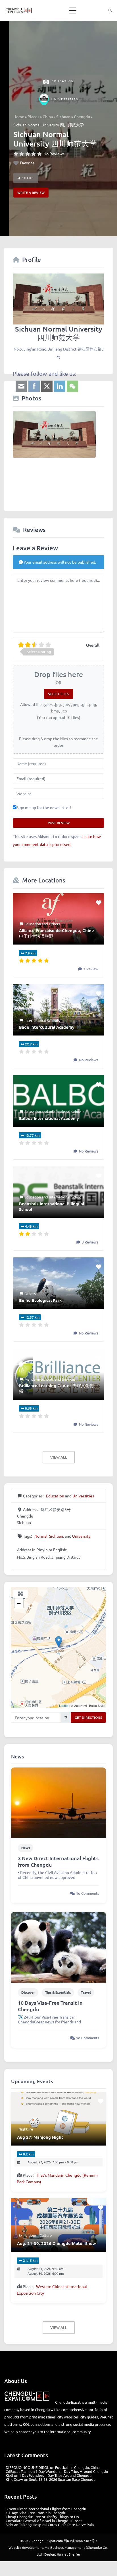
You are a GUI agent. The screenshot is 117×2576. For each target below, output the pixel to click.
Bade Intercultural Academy (47, 1027)
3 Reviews (90, 1242)
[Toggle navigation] (73, 10)
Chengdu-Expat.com (47, 2541)
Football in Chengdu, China (77, 2467)
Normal (41, 1536)
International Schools (42, 1020)
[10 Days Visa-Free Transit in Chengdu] (58, 1947)
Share (27, 178)
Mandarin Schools (39, 1379)
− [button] (19, 1603)
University (81, 1536)
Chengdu (82, 117)
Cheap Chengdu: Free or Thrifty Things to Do (42, 2517)
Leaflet (64, 1705)
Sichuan (63, 117)
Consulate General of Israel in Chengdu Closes (44, 2521)
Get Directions (88, 1717)
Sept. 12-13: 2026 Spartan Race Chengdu (62, 2479)
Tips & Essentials (58, 1992)
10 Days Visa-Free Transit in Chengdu (50, 2006)
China (48, 117)
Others (55, 924)
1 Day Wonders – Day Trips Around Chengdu (72, 2471)
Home (19, 117)
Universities (65, 99)
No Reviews (54, 154)
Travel (86, 1992)
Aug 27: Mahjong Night (40, 2137)
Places (33, 117)
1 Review (90, 969)
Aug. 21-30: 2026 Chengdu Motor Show (57, 2243)
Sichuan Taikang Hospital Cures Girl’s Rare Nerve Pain (50, 2525)
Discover (28, 1992)
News (26, 1848)
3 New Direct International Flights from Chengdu (58, 1861)
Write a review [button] (31, 193)
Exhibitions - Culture (35, 2235)
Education (63, 81)
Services (69, 1379)
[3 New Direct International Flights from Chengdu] (58, 1802)
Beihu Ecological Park (40, 1300)
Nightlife (26, 2129)
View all (59, 1457)
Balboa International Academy (49, 1118)
